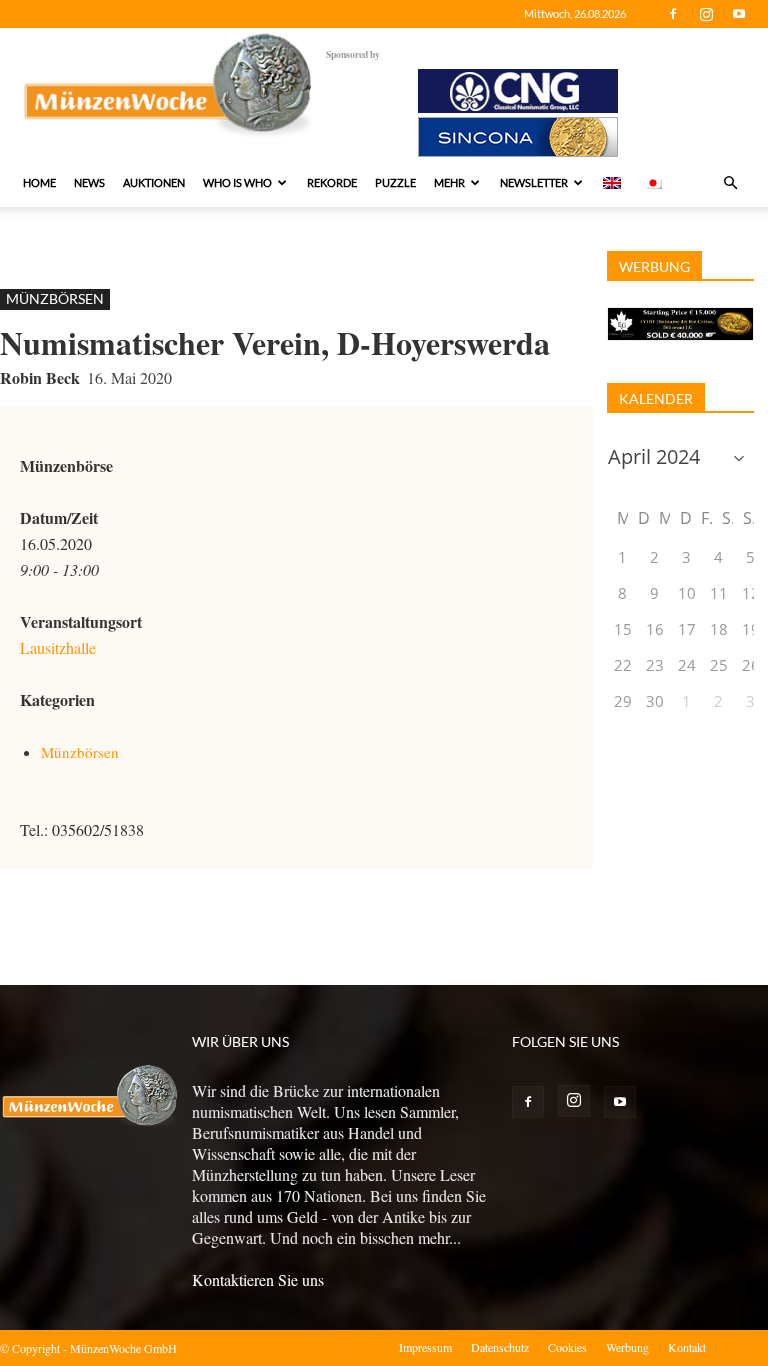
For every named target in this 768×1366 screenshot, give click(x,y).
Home (39, 182)
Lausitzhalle (58, 647)
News (89, 182)
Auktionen (154, 182)
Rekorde (332, 182)
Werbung (627, 1347)
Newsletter (534, 182)
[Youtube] (739, 14)
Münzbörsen (55, 298)
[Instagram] (706, 14)
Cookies (567, 1347)
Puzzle (395, 182)
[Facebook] (673, 14)
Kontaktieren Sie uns (258, 1279)
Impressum (425, 1347)
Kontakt (687, 1347)
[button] (730, 183)
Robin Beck (40, 377)
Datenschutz (500, 1347)
